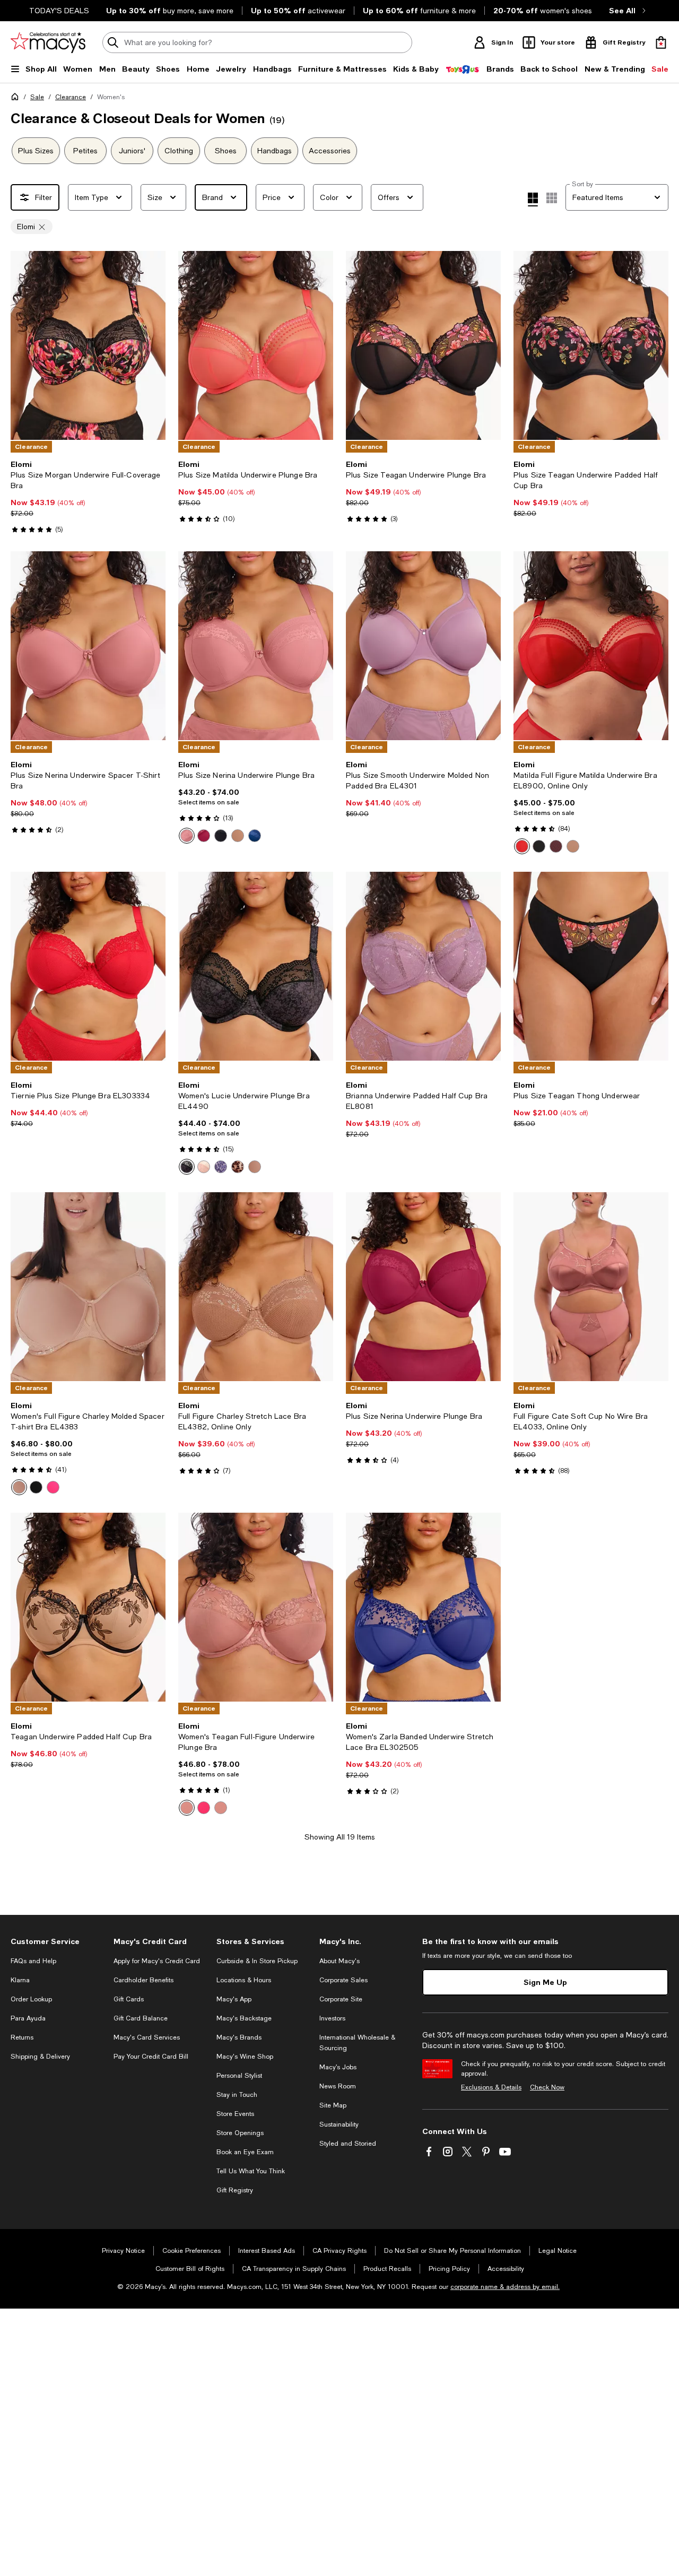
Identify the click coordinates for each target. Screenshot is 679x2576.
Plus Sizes (36, 151)
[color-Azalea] (204, 1808)
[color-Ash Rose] (221, 1808)
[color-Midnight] (221, 1167)
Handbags (275, 151)
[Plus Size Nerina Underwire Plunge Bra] (256, 646)
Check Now (547, 2087)
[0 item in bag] (661, 42)
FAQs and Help (33, 1961)
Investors (332, 2018)
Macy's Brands (239, 2037)
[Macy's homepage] (17, 99)
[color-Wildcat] (238, 1167)
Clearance (71, 97)
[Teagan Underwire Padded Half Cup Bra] (88, 1607)
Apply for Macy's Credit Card (157, 1961)
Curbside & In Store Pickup (257, 1961)
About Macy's (339, 1961)
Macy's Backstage (244, 2018)
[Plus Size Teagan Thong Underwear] (591, 966)
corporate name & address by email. (505, 2287)
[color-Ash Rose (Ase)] (187, 1808)
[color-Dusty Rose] (187, 836)
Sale (37, 97)
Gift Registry (235, 2190)
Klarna (20, 1980)
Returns (22, 2037)
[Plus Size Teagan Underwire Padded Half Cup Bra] (591, 345)
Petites (85, 151)
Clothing (179, 151)
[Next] (153, 345)
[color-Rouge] (204, 836)
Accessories (330, 151)
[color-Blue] (255, 836)
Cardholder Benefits (143, 1980)
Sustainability (339, 2124)
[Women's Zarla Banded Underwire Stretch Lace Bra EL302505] (423, 1607)
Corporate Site (341, 1999)
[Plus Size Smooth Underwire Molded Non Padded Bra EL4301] (423, 646)
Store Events (235, 2114)
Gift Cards (129, 1999)
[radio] (187, 836)
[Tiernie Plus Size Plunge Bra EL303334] (88, 966)
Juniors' (132, 151)
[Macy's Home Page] (48, 42)
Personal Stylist (239, 2076)
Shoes (226, 151)
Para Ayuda (28, 2018)
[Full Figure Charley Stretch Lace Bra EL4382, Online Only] (256, 1287)
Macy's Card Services (147, 2037)
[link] (88, 497)
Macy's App (234, 1999)
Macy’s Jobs (338, 2067)
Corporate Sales (343, 1980)
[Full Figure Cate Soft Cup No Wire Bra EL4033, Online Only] (591, 1287)
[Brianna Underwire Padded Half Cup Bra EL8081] (423, 966)
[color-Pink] (53, 1487)
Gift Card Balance (141, 2018)
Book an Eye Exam (245, 2152)
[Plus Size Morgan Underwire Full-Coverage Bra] (88, 345)
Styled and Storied (348, 2144)
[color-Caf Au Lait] (573, 846)
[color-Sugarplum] (556, 846)
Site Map (333, 2105)
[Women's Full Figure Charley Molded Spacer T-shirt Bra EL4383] (88, 1287)
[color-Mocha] (255, 1167)
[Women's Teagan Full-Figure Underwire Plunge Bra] (256, 1607)
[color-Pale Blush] (204, 1167)
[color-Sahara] (238, 836)
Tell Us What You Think (251, 2171)
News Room (338, 2086)
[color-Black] (221, 836)
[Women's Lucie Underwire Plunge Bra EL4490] (256, 966)
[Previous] (23, 345)
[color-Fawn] (19, 1487)
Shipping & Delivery (40, 2057)
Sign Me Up (545, 1982)
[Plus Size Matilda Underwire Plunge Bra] (256, 345)
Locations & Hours (244, 1980)
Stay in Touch (237, 2095)
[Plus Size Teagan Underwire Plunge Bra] (423, 345)
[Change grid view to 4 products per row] (533, 200)
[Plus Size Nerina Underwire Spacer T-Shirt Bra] (88, 646)
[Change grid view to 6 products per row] (552, 198)
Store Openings (240, 2133)
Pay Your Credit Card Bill (151, 2057)
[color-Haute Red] (522, 846)
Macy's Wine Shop (245, 2057)
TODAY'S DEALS (59, 11)
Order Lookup (31, 1999)
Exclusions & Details (491, 2087)
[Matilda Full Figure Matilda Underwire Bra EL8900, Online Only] (591, 646)
